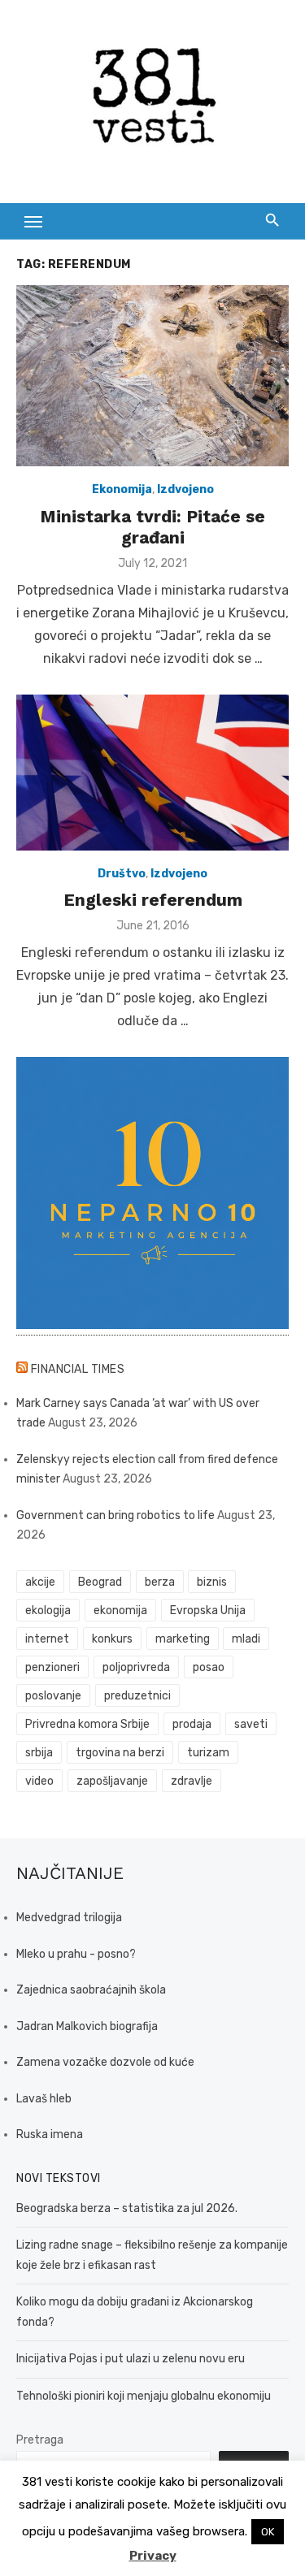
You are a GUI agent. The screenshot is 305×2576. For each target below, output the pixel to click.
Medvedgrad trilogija (69, 1918)
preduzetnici (137, 1696)
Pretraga (40, 2440)
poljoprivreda (136, 1667)
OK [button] (268, 2532)
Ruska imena (50, 2134)
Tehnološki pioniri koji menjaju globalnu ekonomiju (144, 2396)
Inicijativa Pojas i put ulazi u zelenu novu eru (131, 2359)
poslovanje (53, 1696)
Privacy (153, 2556)
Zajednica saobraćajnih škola (91, 1990)
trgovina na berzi (120, 1753)
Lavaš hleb (44, 2099)
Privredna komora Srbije (87, 1724)
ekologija (48, 1611)
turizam (208, 1753)
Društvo (122, 874)
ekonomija (120, 1611)
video (39, 1781)
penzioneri (52, 1667)
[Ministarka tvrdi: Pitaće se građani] (152, 376)
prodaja (192, 1724)
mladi (246, 1639)
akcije (40, 1582)
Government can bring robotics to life (115, 1515)
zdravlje (192, 1781)
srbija (39, 1753)
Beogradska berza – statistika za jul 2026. (127, 2208)
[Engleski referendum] (152, 772)
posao (209, 1667)
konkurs (112, 1639)
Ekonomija (122, 489)
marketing (183, 1639)
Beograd (100, 1582)
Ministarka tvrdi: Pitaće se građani (152, 527)
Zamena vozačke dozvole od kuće (105, 2062)
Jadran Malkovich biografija (87, 2026)
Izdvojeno (185, 489)
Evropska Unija (208, 1611)
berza (160, 1582)
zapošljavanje (112, 1781)
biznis (212, 1582)
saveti (251, 1724)
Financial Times (78, 1369)
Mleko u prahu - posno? (76, 1954)
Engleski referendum (153, 900)
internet (47, 1639)
